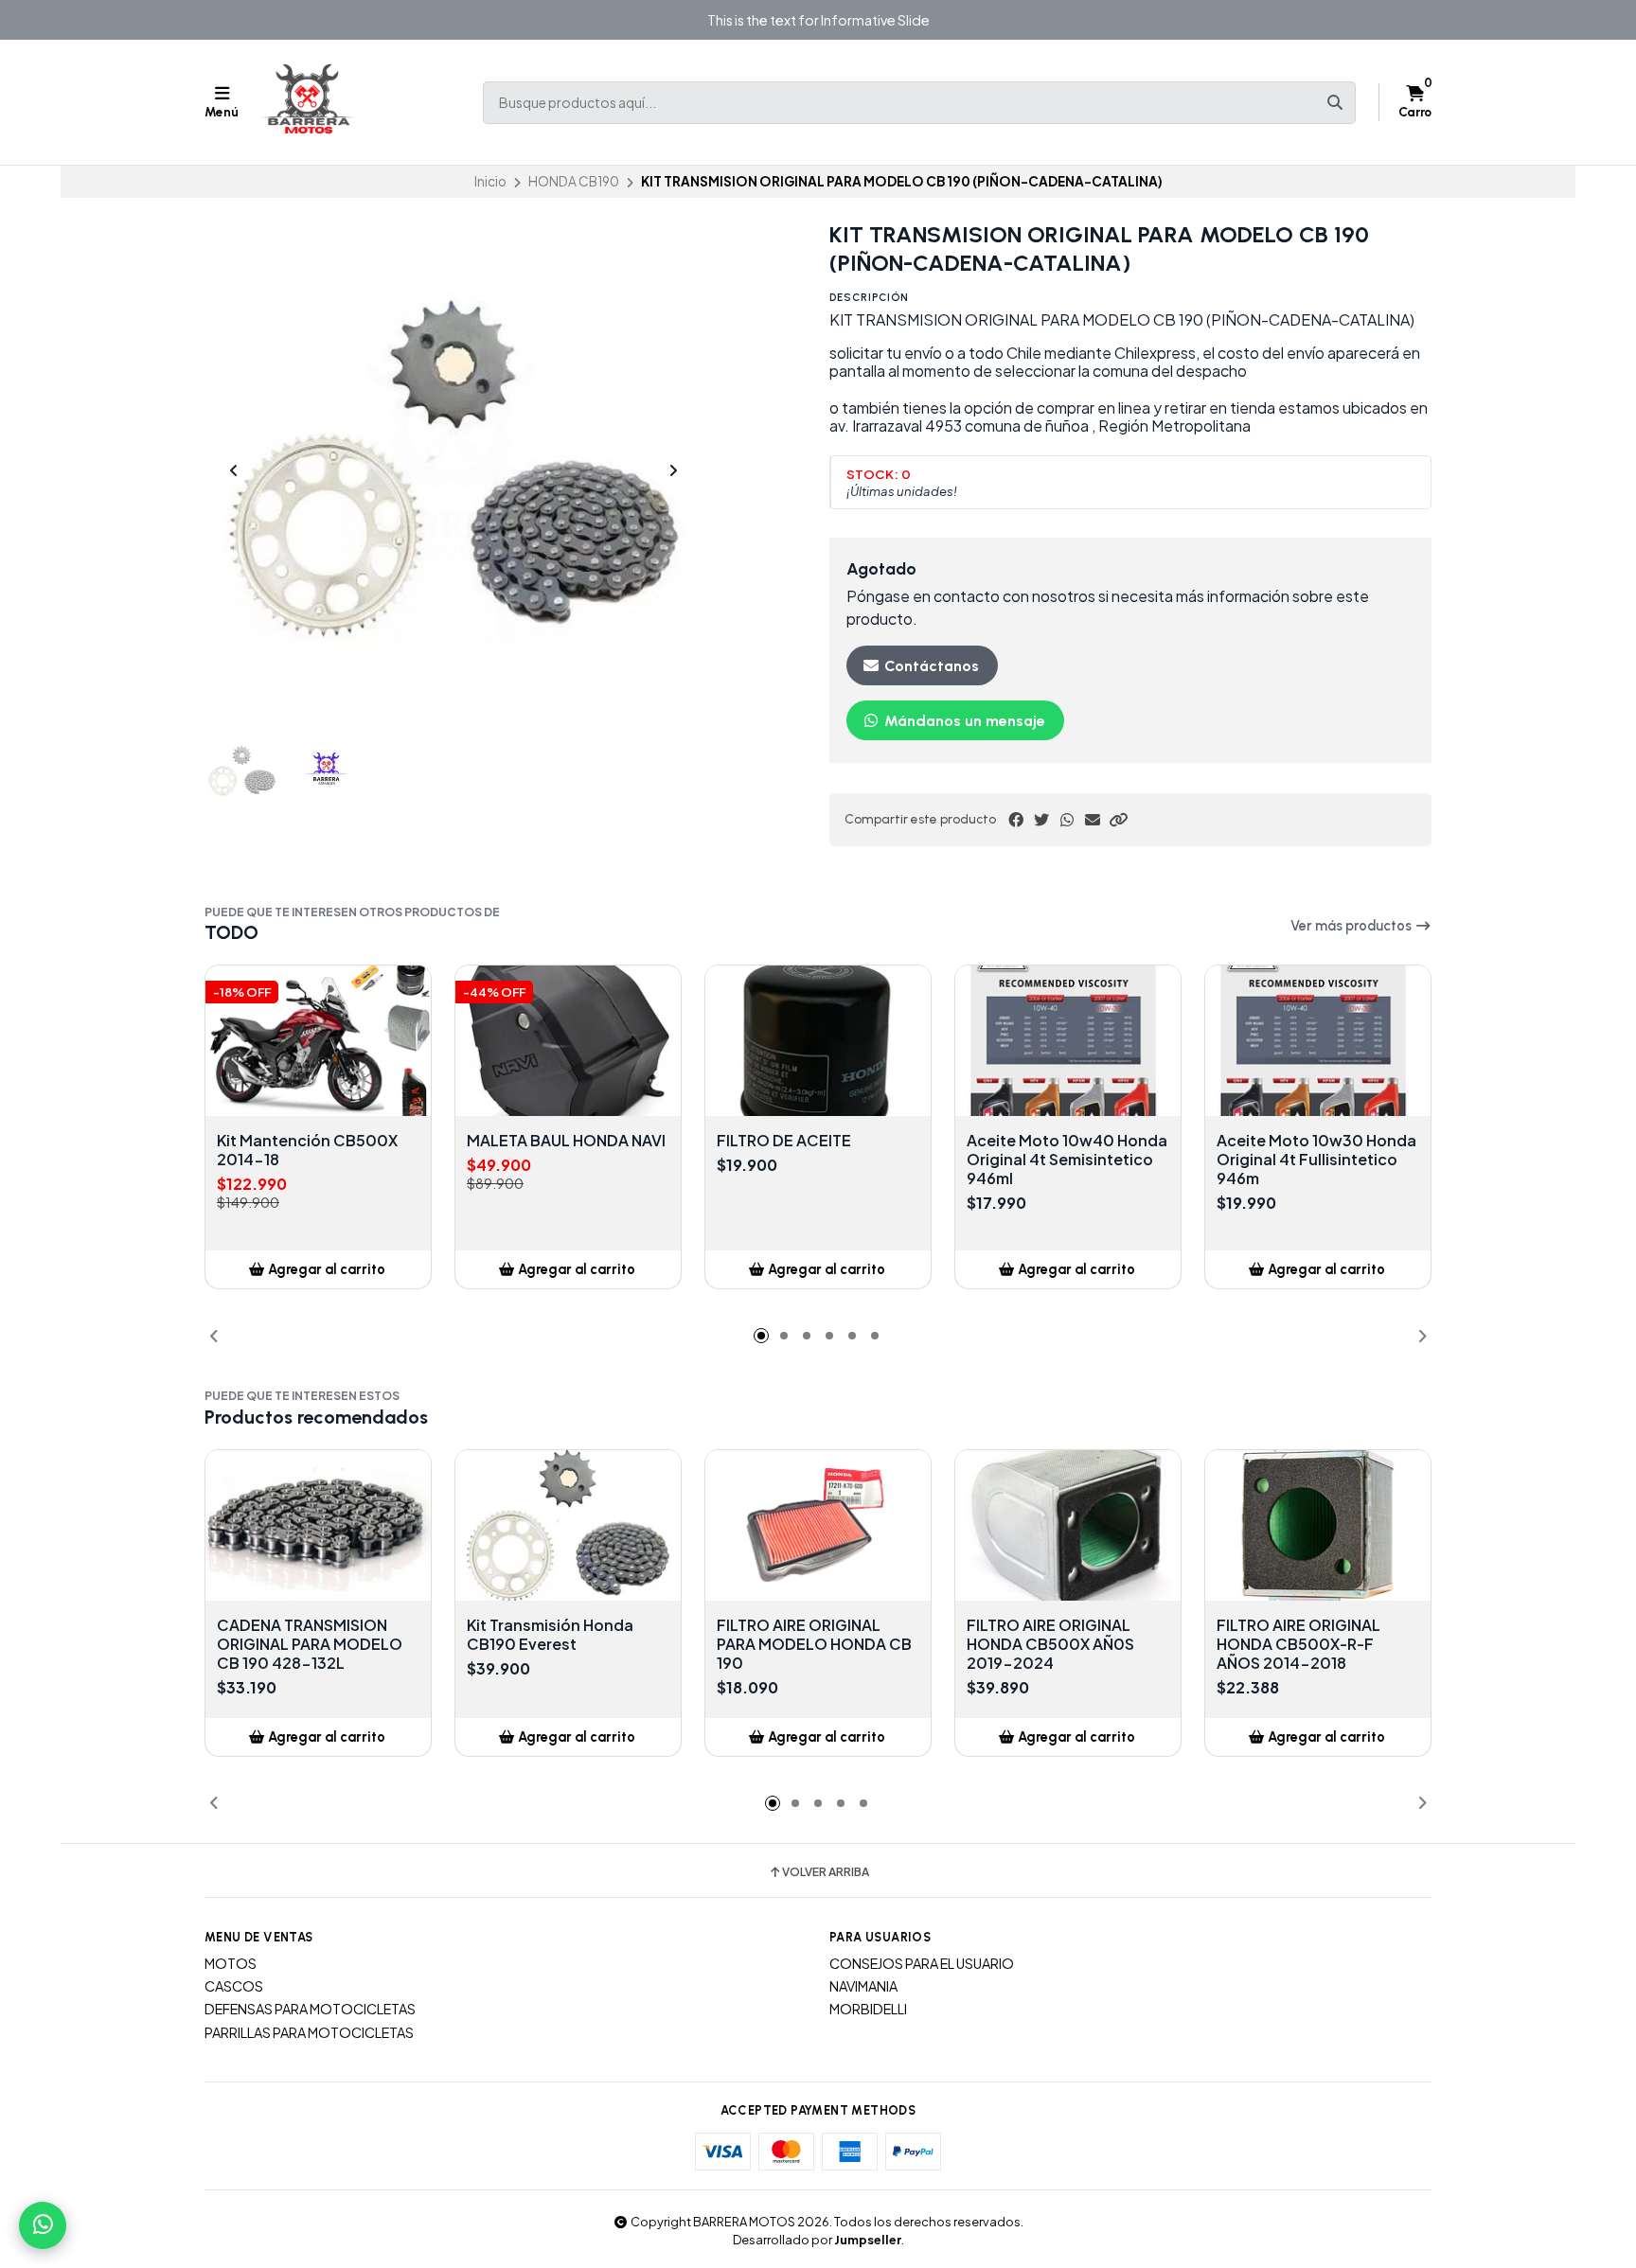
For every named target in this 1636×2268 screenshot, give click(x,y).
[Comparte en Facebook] (1016, 820)
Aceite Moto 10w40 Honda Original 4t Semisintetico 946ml (1067, 1160)
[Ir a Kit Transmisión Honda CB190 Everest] (568, 1525)
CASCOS (234, 1986)
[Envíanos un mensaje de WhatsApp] (43, 2225)
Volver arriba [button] (826, 1872)
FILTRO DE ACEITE (784, 1141)
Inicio (490, 181)
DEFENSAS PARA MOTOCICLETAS (310, 2009)
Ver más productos (1352, 926)
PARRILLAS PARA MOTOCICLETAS (309, 2032)
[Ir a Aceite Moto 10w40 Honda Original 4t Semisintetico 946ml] (1068, 1041)
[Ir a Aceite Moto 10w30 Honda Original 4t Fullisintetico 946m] (1318, 1041)
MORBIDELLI (868, 2009)
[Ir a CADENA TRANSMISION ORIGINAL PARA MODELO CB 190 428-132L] (318, 1525)
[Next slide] (673, 470)
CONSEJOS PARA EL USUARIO (922, 1963)
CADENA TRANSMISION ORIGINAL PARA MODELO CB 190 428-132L (310, 1644)
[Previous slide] (234, 470)
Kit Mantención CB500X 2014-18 (307, 1150)
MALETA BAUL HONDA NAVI (566, 1141)
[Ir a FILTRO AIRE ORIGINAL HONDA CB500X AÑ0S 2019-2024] (1068, 1525)
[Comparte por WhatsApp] (1067, 820)
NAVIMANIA (863, 1986)
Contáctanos (930, 666)
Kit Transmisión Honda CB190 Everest (550, 1635)
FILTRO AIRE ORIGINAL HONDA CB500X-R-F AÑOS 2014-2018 (1298, 1644)
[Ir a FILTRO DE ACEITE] (818, 1041)
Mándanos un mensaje (963, 721)
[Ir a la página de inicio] (309, 102)
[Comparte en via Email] (1093, 820)
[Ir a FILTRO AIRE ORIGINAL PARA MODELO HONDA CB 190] (818, 1525)
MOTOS (231, 1963)
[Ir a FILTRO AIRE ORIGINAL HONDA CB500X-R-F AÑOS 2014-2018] (1318, 1525)
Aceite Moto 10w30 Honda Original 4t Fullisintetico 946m (1316, 1160)
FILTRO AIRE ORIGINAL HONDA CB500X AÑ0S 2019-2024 (1050, 1644)
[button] (1118, 820)
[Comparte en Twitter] (1041, 820)
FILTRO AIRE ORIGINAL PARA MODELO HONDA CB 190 (814, 1644)
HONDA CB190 (574, 181)
